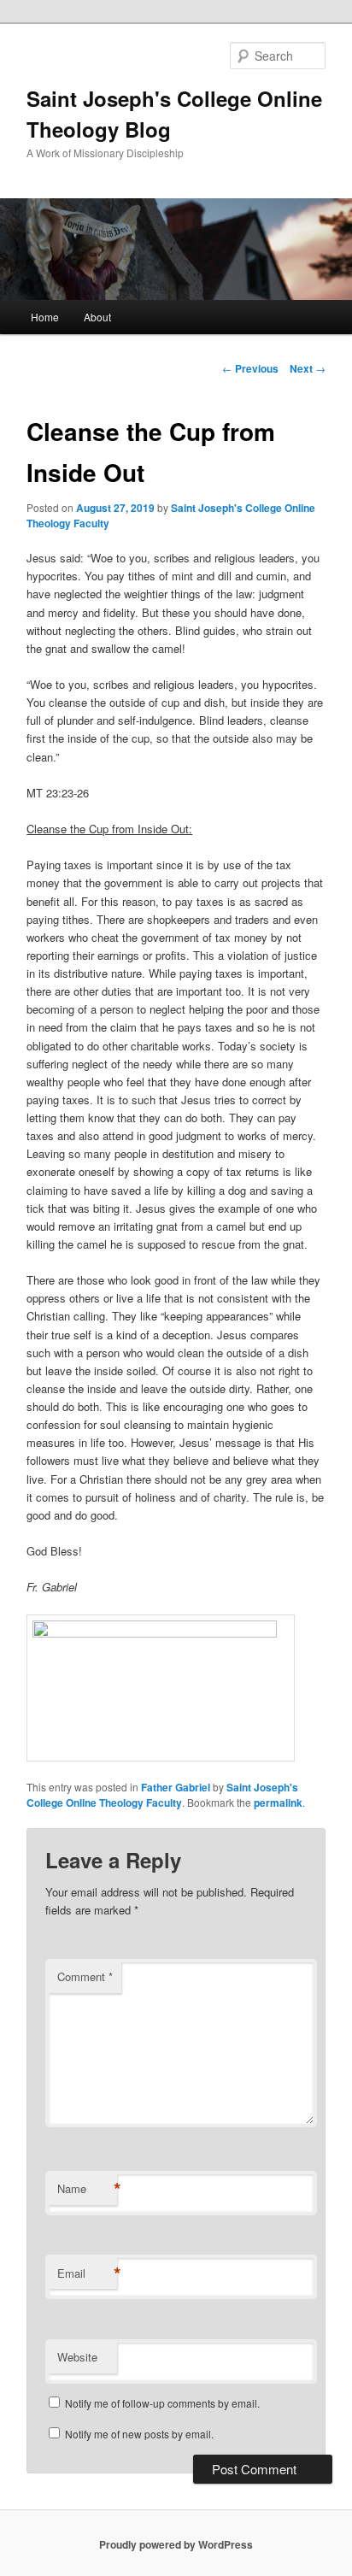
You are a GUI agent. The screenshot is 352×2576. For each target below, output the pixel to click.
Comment (85, 1976)
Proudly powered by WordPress (176, 2544)
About (97, 317)
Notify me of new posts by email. (139, 2434)
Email (87, 2273)
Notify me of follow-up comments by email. (162, 2403)
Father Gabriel (176, 1787)
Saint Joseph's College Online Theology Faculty (162, 1795)
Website (77, 2357)
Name (87, 2189)
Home (45, 317)
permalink (278, 1803)
